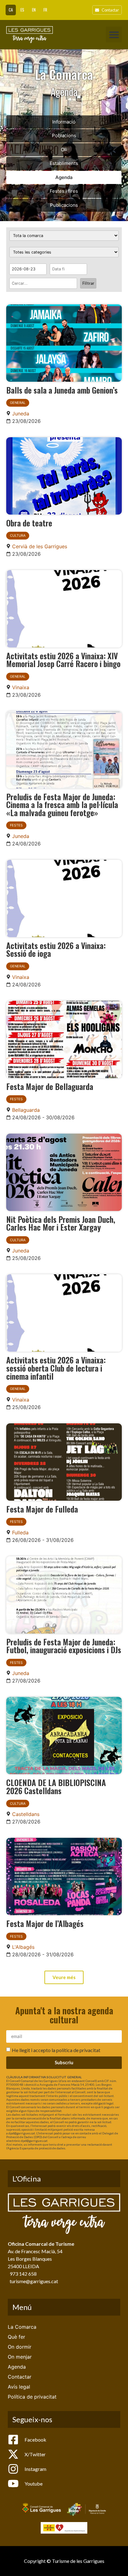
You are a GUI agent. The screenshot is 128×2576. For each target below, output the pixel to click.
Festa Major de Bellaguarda (50, 1086)
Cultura (18, 535)
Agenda (64, 177)
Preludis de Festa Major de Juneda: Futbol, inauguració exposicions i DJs (64, 1646)
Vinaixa (21, 687)
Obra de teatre (29, 523)
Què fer (16, 2337)
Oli (64, 150)
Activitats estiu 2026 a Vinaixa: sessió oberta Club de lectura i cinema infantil (56, 1368)
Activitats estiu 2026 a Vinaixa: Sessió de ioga (56, 949)
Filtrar (88, 283)
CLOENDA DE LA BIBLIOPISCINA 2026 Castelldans (56, 1786)
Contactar (20, 2377)
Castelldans (26, 1814)
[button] (114, 34)
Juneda (21, 414)
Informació (64, 122)
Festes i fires (64, 191)
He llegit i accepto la (56, 2050)
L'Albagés (23, 1947)
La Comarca (22, 2327)
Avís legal (19, 2387)
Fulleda (20, 1533)
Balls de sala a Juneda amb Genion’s (62, 390)
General (18, 403)
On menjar (20, 2357)
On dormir (20, 2347)
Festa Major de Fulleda (42, 1509)
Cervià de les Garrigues (40, 546)
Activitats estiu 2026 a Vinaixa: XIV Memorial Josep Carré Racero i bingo (63, 660)
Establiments (64, 163)
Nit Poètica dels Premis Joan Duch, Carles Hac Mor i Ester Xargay (61, 1223)
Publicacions (64, 205)
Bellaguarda (26, 1110)
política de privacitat (78, 2050)
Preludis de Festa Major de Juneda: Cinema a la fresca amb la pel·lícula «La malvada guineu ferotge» (62, 804)
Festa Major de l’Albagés (45, 1923)
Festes (16, 825)
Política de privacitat (32, 2397)
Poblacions (64, 136)
